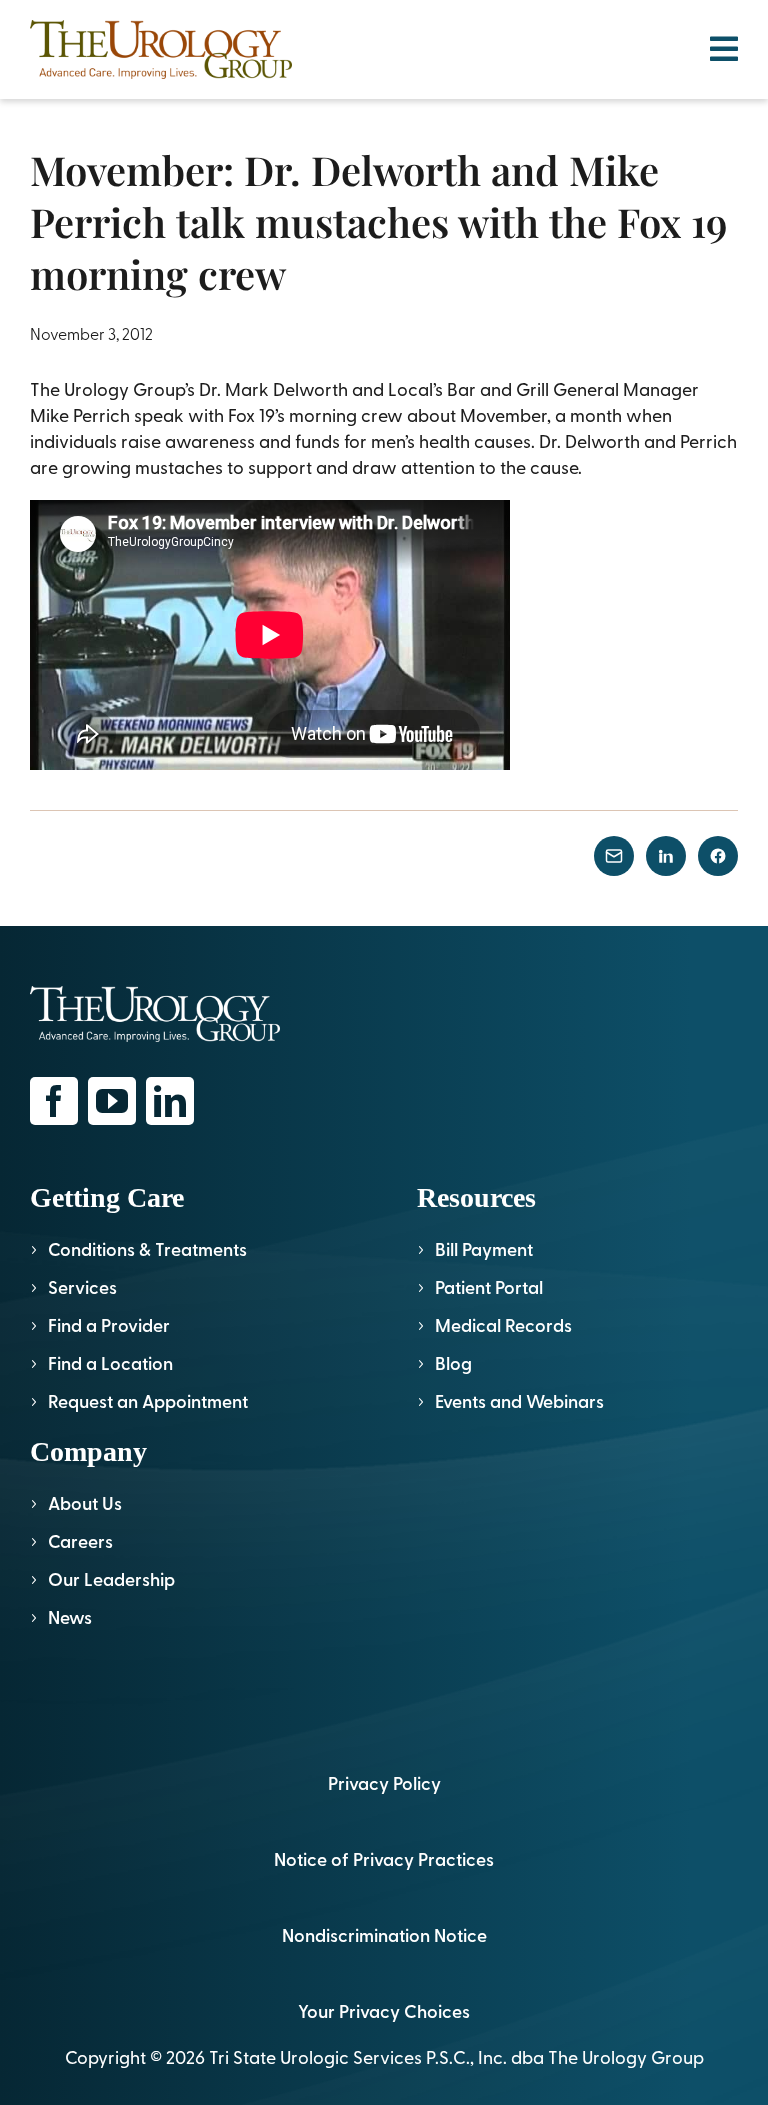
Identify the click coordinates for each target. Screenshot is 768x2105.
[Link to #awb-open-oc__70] (724, 49)
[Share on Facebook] (718, 856)
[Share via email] (614, 856)
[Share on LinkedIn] (666, 856)
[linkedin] (170, 1101)
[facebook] (54, 1101)
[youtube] (112, 1101)
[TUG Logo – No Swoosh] (161, 28)
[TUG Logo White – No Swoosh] (155, 994)
